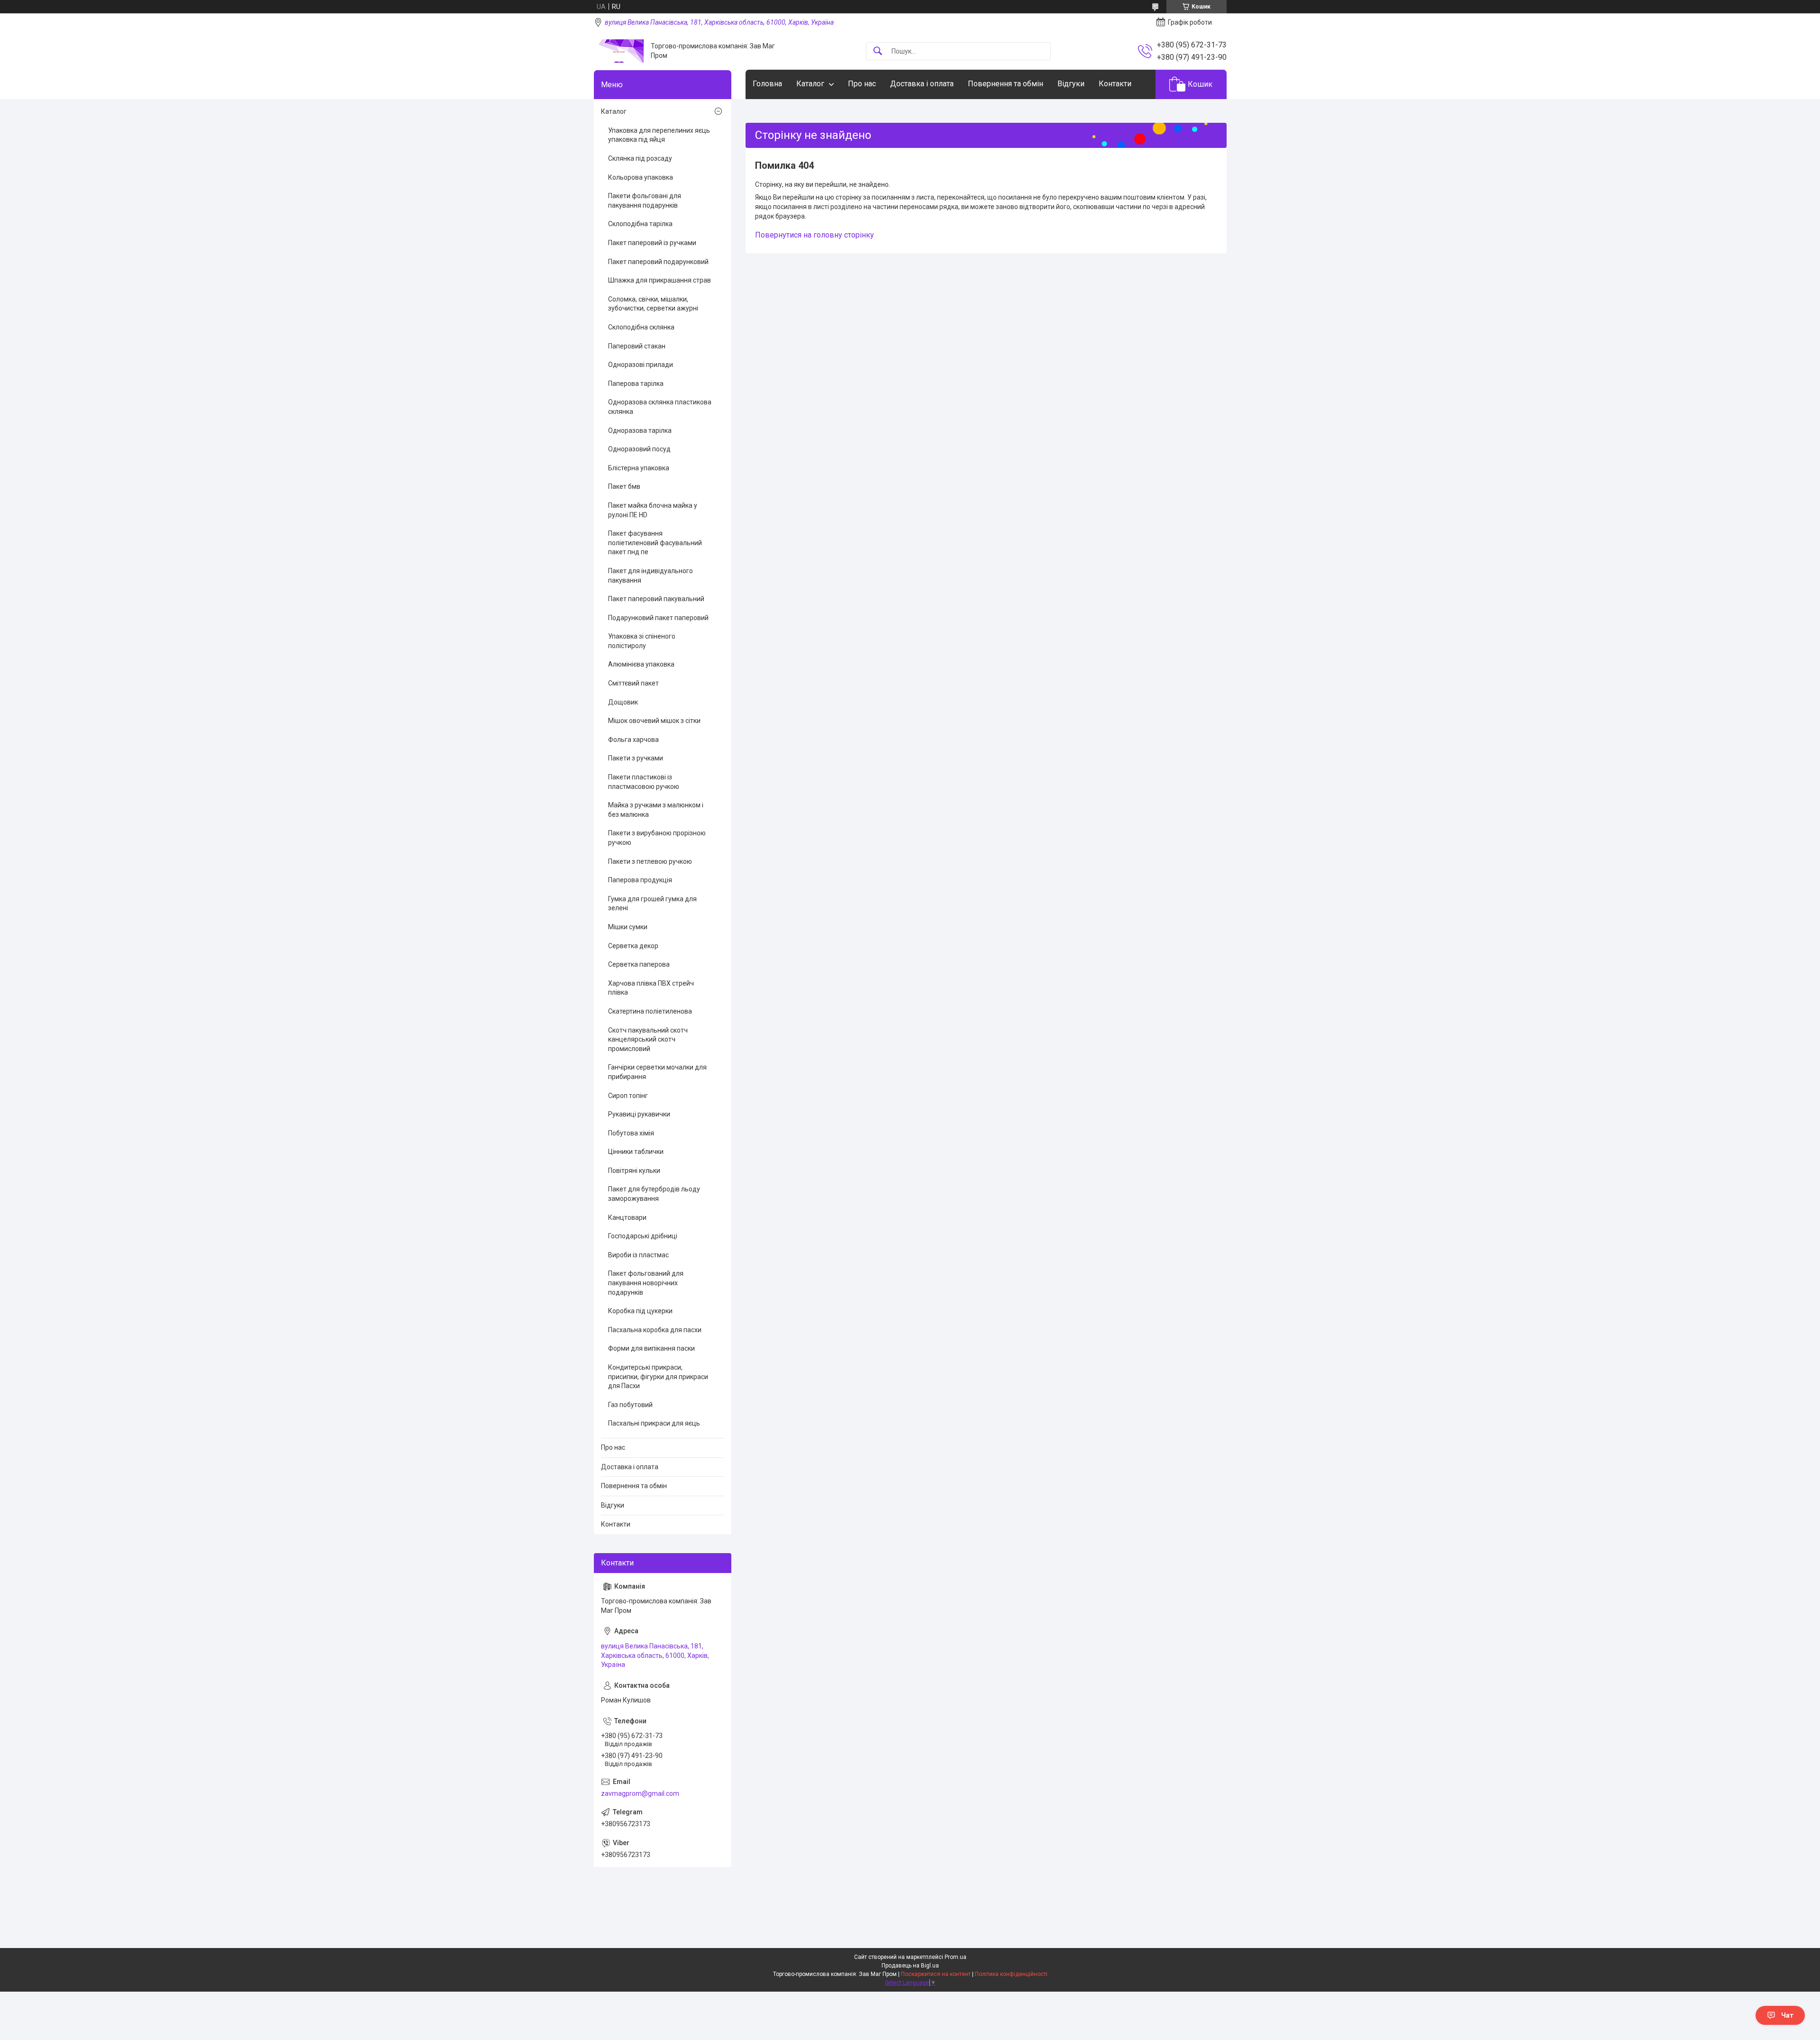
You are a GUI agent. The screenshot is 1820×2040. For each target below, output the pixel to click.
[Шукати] (878, 51)
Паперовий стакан (637, 346)
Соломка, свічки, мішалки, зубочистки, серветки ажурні (653, 304)
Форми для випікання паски (651, 1348)
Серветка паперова (639, 964)
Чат (1787, 2015)
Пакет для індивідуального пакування (651, 576)
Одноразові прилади (641, 365)
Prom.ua (955, 1957)
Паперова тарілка (636, 384)
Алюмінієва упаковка (641, 664)
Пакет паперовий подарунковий (658, 262)
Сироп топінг (628, 1096)
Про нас (862, 84)
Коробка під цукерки (640, 1311)
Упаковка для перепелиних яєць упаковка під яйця (659, 135)
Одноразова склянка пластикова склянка (660, 407)
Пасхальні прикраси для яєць (654, 1423)
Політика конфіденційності (1011, 1974)
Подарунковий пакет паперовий (658, 618)
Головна (767, 84)
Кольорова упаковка (641, 177)
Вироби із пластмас (638, 1255)
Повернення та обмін (1006, 84)
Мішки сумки (628, 927)
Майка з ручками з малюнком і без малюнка (656, 810)
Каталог (810, 84)
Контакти (1115, 84)
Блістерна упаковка (639, 468)
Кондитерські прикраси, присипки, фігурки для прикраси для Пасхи (658, 1377)
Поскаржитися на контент (936, 1974)
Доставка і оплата (922, 84)
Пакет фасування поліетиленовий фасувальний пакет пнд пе (655, 543)
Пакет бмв (624, 486)
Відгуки (1071, 84)
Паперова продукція (640, 880)
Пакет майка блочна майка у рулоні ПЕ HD (653, 510)
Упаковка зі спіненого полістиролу (642, 641)
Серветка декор (633, 946)
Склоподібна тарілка (640, 224)
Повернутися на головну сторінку (814, 235)
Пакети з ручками (636, 758)
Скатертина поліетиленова (650, 1011)
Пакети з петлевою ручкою (650, 861)
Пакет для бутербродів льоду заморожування (654, 1194)
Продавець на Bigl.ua (910, 1966)
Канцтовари (627, 1217)
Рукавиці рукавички (639, 1114)
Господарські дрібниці (643, 1236)
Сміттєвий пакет (633, 683)
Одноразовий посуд (639, 449)
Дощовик (623, 702)
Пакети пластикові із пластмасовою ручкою (644, 782)
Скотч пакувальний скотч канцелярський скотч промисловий (648, 1039)
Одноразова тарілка (640, 430)
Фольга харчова (633, 740)
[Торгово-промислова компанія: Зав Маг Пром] (619, 51)
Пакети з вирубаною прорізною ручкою (657, 838)
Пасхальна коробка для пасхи (655, 1330)
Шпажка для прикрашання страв (660, 280)
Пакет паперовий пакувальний (656, 599)
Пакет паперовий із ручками (652, 243)
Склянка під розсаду (640, 158)
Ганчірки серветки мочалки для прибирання (657, 1072)
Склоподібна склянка (641, 327)
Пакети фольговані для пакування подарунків (645, 201)
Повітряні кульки (634, 1171)
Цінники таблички (636, 1152)
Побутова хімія (631, 1133)
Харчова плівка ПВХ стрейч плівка (651, 988)
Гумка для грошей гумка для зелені (652, 904)
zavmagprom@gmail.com (640, 1793)
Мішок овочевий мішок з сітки (654, 721)
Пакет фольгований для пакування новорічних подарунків (646, 1283)
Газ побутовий (630, 1405)
